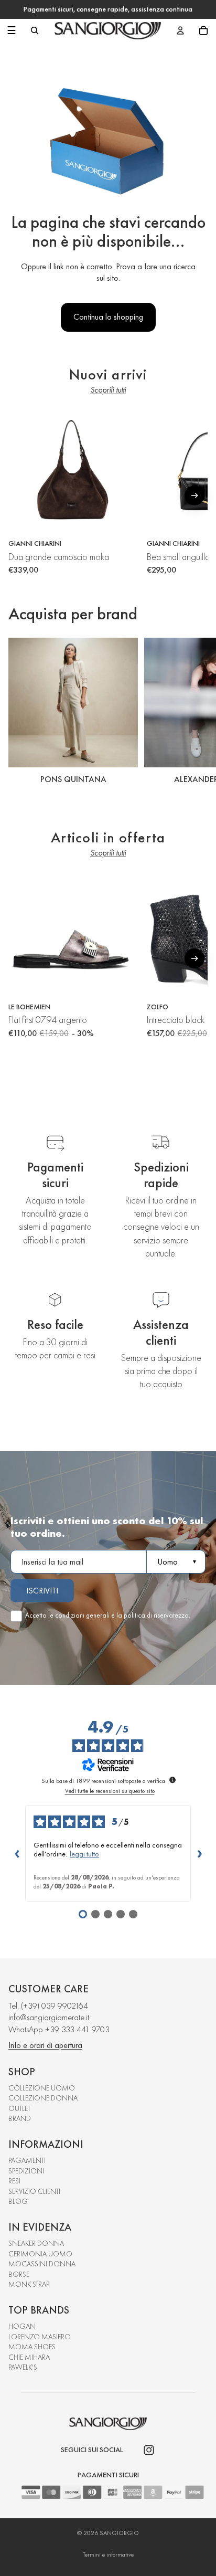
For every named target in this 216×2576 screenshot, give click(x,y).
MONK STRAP (29, 2284)
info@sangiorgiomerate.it (49, 2017)
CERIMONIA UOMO (40, 2254)
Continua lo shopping (108, 317)
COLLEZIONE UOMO (42, 2088)
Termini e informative (108, 2554)
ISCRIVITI (42, 1591)
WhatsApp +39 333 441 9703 (59, 2029)
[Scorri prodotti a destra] (195, 495)
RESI (14, 2181)
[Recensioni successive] (199, 1853)
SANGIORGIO (119, 2533)
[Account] (180, 30)
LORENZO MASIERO (40, 2337)
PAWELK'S (23, 2367)
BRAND (20, 2118)
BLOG (18, 2201)
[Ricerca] (35, 30)
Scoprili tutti (108, 390)
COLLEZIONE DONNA (43, 2098)
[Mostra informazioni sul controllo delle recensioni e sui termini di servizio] (172, 1780)
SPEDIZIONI (26, 2171)
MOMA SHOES (32, 2347)
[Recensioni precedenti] (17, 1853)
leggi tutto (84, 1854)
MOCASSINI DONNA (42, 2264)
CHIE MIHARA (29, 2357)
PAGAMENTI (27, 2160)
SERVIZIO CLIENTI (34, 2191)
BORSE (19, 2274)
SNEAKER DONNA (36, 2243)
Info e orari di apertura (45, 2045)
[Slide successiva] (196, 713)
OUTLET (19, 2108)
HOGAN (22, 2326)
